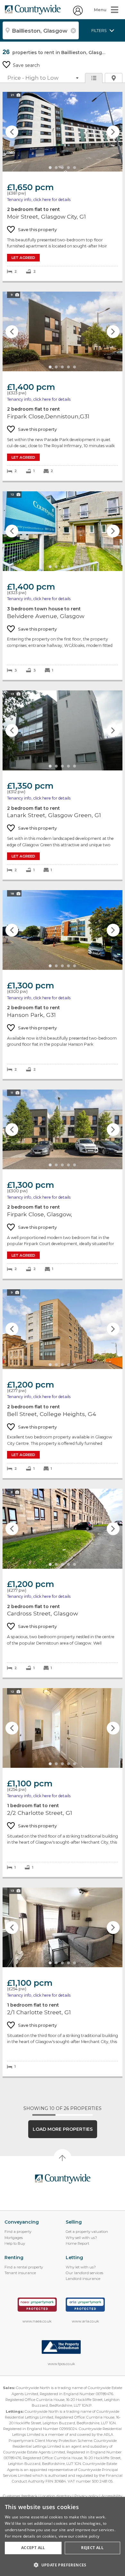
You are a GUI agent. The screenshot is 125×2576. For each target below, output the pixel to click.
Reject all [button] (92, 2548)
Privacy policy (86, 2496)
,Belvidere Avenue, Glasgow (63, 586)
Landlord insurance (83, 2279)
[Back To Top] (63, 2158)
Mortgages (14, 2238)
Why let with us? (81, 2267)
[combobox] (41, 30)
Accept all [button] (33, 2548)
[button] (63, 2565)
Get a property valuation (87, 2232)
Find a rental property (24, 2267)
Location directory (56, 2496)
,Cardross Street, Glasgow (63, 1583)
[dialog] (63, 2536)
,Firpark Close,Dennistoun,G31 (63, 386)
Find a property (18, 2232)
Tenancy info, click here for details (39, 200)
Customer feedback (20, 2496)
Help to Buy (15, 2243)
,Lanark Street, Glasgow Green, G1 (63, 785)
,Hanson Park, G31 (63, 985)
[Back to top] (63, 2179)
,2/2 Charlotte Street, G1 (63, 1783)
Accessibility (112, 2496)
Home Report (77, 2243)
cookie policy (87, 2536)
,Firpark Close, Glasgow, (63, 1184)
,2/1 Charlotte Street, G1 (63, 1982)
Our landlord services (84, 2273)
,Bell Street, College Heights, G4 (63, 1384)
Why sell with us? (81, 2238)
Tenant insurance (20, 2273)
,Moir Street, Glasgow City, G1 (63, 186)
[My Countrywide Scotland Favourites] (78, 14)
